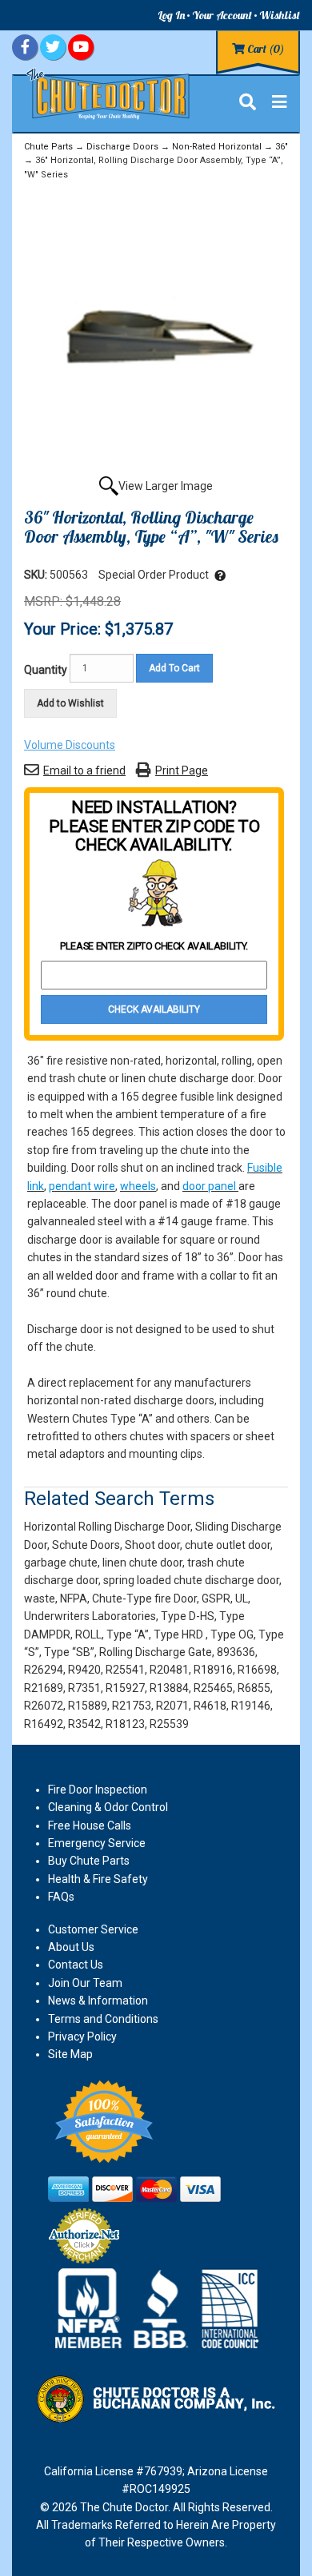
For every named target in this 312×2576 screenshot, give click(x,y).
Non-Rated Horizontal (217, 147)
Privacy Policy (82, 2037)
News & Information (98, 2001)
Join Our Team (85, 1983)
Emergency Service (97, 1843)
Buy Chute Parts (89, 1861)
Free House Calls (90, 1825)
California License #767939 (113, 2471)
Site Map (70, 2054)
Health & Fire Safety (98, 1879)
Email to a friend (84, 770)
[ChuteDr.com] (108, 93)
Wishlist (280, 15)
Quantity (46, 670)
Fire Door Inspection (98, 1790)
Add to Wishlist (70, 703)
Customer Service (93, 1929)
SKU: (37, 575)
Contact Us (76, 1965)
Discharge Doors (122, 147)
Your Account (222, 15)
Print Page (182, 770)
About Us (71, 1947)
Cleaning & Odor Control (108, 1807)
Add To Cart (174, 668)
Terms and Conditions (103, 2019)
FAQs (61, 1897)
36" (282, 147)
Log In (171, 15)
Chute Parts (48, 147)
